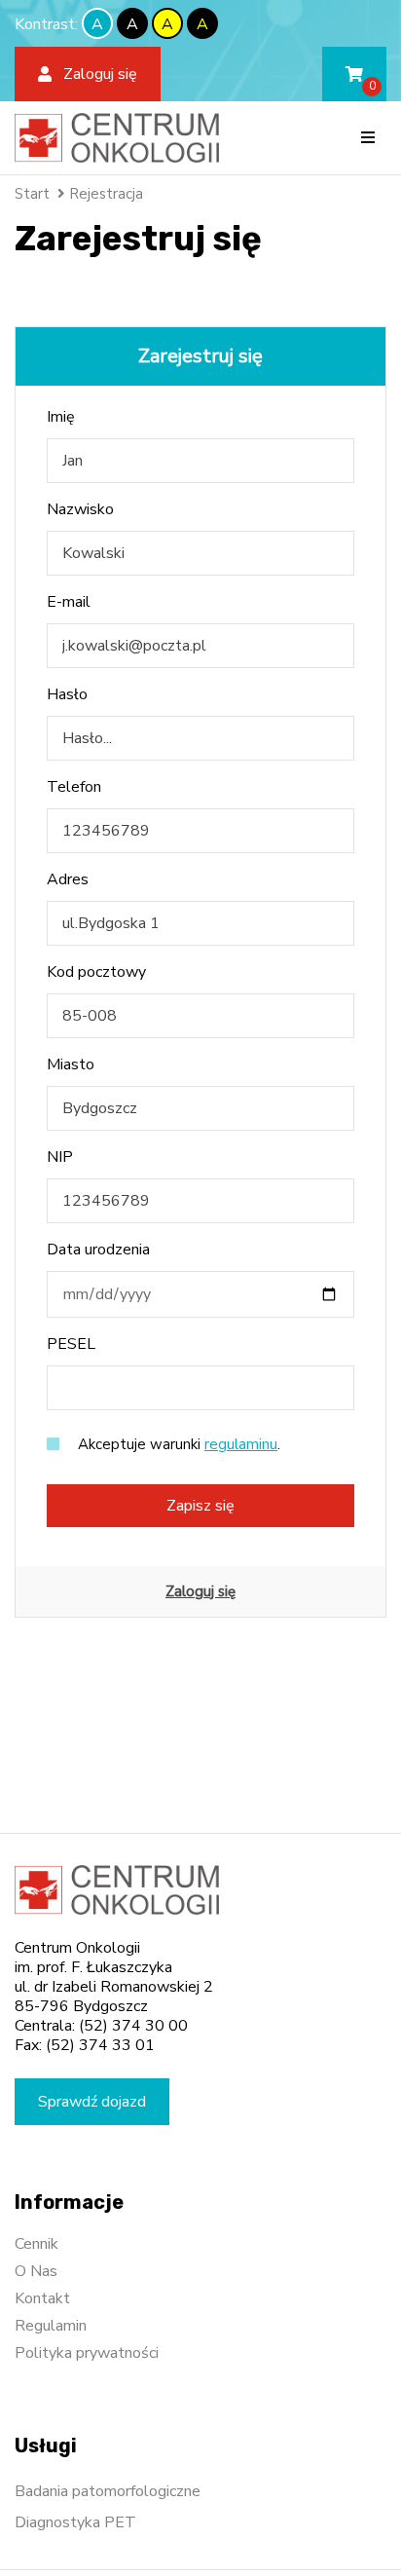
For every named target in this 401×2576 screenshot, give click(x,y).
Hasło (67, 694)
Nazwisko (80, 509)
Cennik (36, 2244)
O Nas (36, 2271)
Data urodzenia (98, 1250)
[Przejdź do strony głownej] (117, 138)
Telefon (74, 787)
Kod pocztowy (96, 972)
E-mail (69, 602)
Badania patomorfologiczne (108, 2491)
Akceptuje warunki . (177, 1444)
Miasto (71, 1064)
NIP (60, 1157)
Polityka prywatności (87, 2353)
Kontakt (42, 2298)
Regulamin (51, 2326)
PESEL (71, 1344)
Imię (61, 417)
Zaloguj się (200, 1591)
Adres (68, 879)
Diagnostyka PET (75, 2522)
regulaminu (241, 1444)
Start (32, 194)
